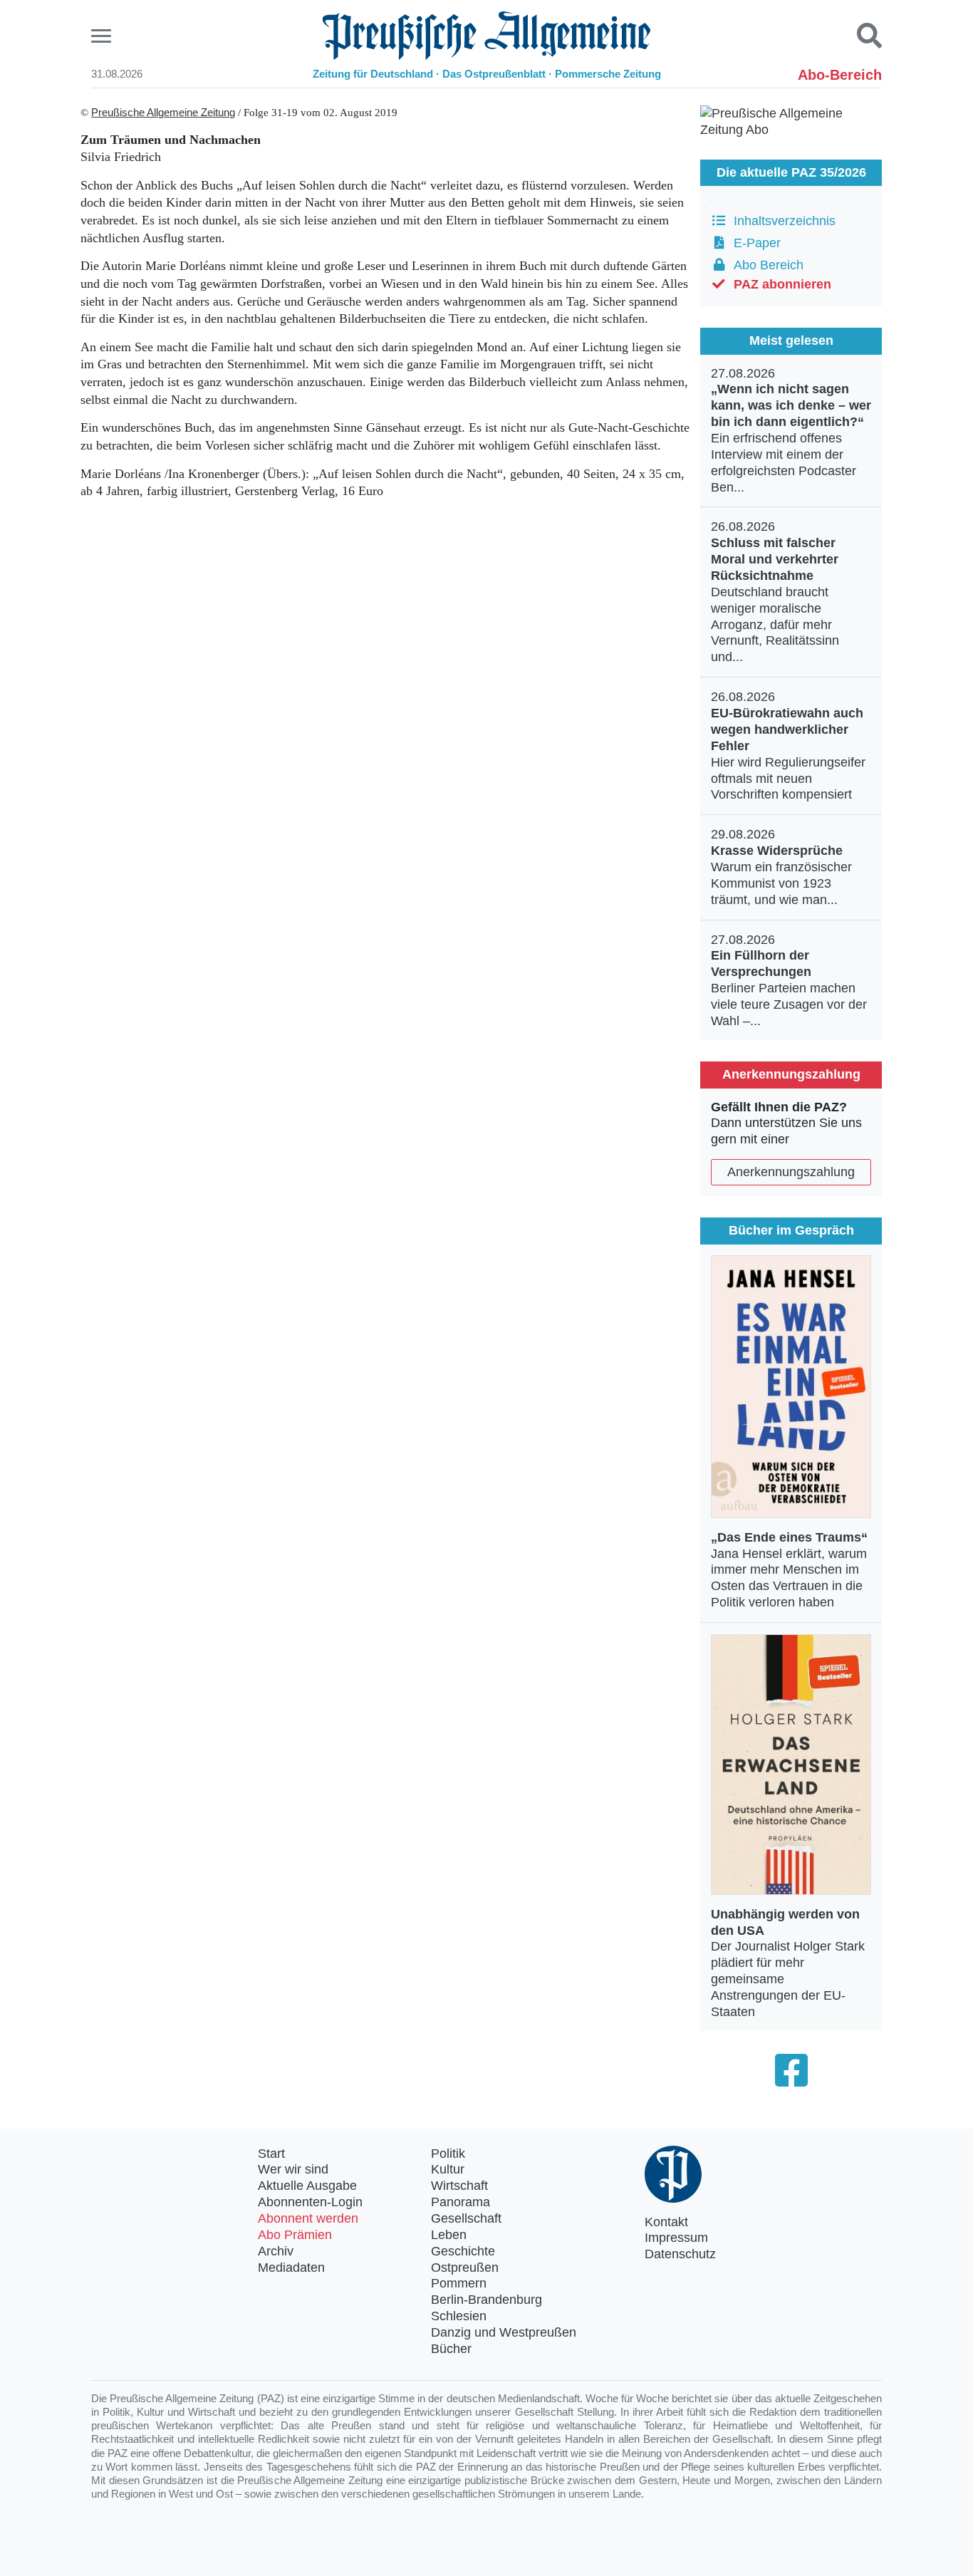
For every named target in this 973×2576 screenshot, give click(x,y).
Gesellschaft (466, 2218)
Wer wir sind (293, 2169)
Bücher (451, 2349)
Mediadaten (291, 2268)
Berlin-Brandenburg (486, 2300)
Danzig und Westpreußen (504, 2332)
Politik (448, 2154)
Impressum (676, 2238)
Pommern (459, 2283)
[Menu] (103, 36)
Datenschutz (680, 2254)
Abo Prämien (295, 2235)
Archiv (276, 2251)
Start (271, 2154)
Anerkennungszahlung (791, 1172)
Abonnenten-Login (310, 2202)
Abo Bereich (765, 265)
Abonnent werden (308, 2218)
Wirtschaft (459, 2186)
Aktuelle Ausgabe (307, 2186)
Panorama (461, 2202)
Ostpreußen (465, 2268)
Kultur (448, 2169)
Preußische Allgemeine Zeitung (163, 113)
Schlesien (459, 2316)
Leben (449, 2235)
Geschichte (463, 2251)
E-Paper (754, 243)
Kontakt (666, 2222)
